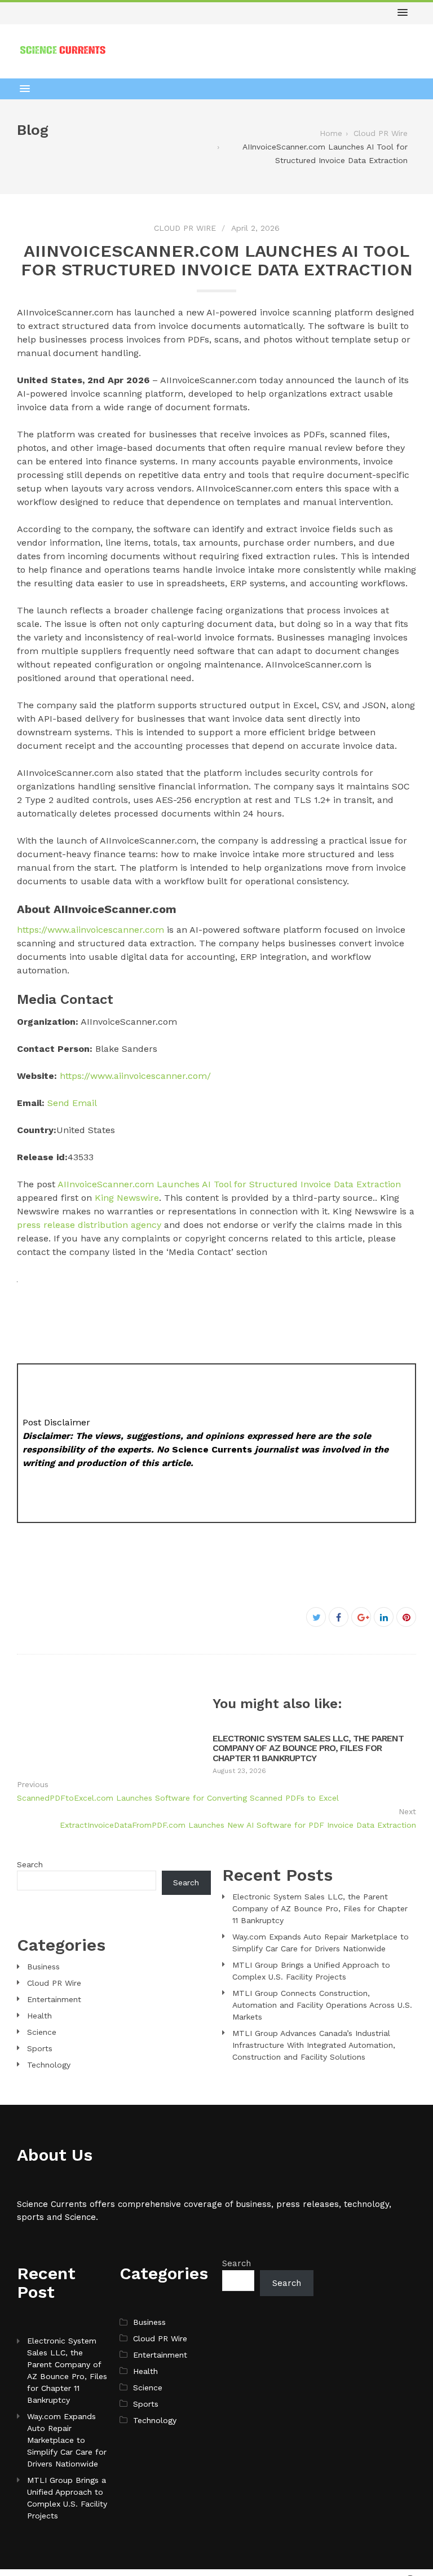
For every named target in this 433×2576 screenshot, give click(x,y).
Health (39, 2016)
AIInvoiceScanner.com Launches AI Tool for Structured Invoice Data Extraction (229, 1184)
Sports (40, 2048)
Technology (49, 2065)
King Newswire (127, 1198)
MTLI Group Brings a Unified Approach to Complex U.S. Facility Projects (67, 2498)
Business (43, 1967)
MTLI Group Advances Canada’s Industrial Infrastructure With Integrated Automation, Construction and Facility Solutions (314, 2045)
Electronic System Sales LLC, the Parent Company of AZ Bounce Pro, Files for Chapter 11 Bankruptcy (308, 1748)
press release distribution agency (89, 1225)
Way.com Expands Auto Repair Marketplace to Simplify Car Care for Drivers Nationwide (67, 2440)
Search (30, 1864)
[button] (403, 13)
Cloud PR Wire (185, 228)
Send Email (72, 1103)
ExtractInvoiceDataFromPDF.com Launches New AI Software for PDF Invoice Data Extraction (238, 1825)
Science (42, 2032)
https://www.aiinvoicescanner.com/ (135, 1076)
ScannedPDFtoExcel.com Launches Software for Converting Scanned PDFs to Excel (178, 1798)
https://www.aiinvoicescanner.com (90, 930)
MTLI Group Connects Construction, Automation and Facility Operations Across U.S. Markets (322, 2005)
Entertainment (54, 1999)
